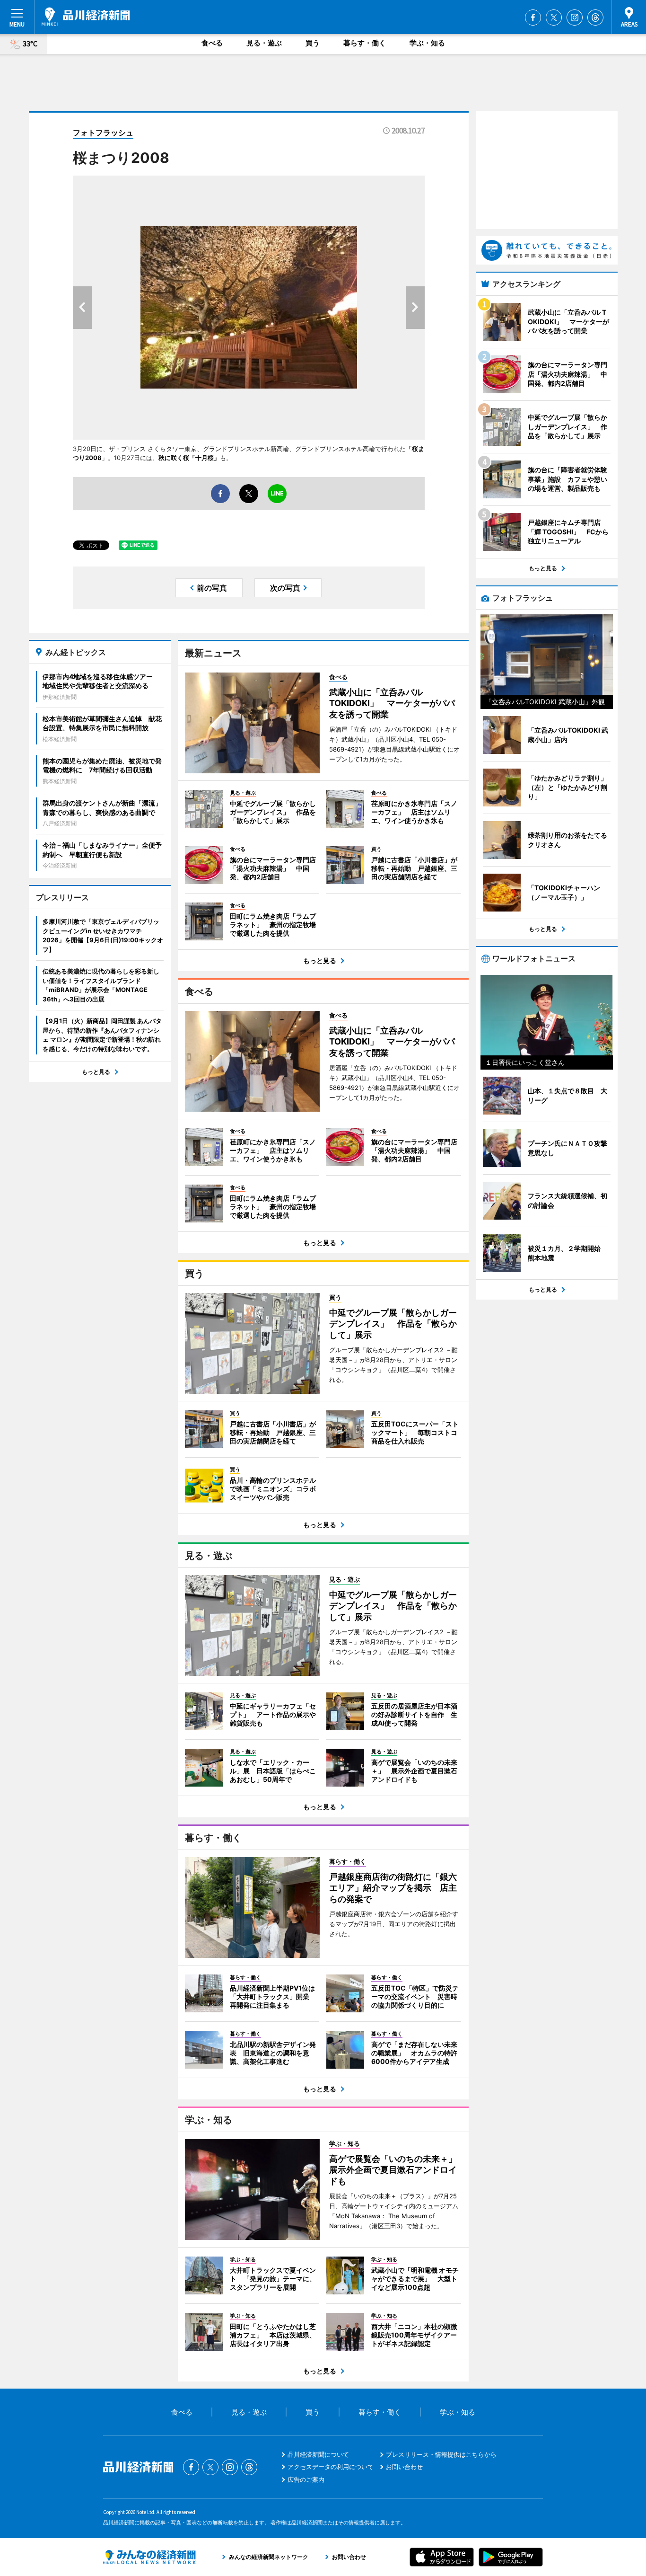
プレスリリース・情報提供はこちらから (441, 2454)
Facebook (533, 18)
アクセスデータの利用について (331, 2467)
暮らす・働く (365, 43)
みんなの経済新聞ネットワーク (149, 2557)
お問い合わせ (404, 2467)
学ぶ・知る (427, 43)
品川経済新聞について (318, 2454)
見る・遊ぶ (264, 43)
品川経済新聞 (86, 17)
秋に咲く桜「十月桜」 (189, 458)
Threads (595, 18)
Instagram (575, 18)
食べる (212, 43)
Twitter (554, 18)
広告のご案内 (306, 2479)
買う (313, 43)
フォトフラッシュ (103, 133)
